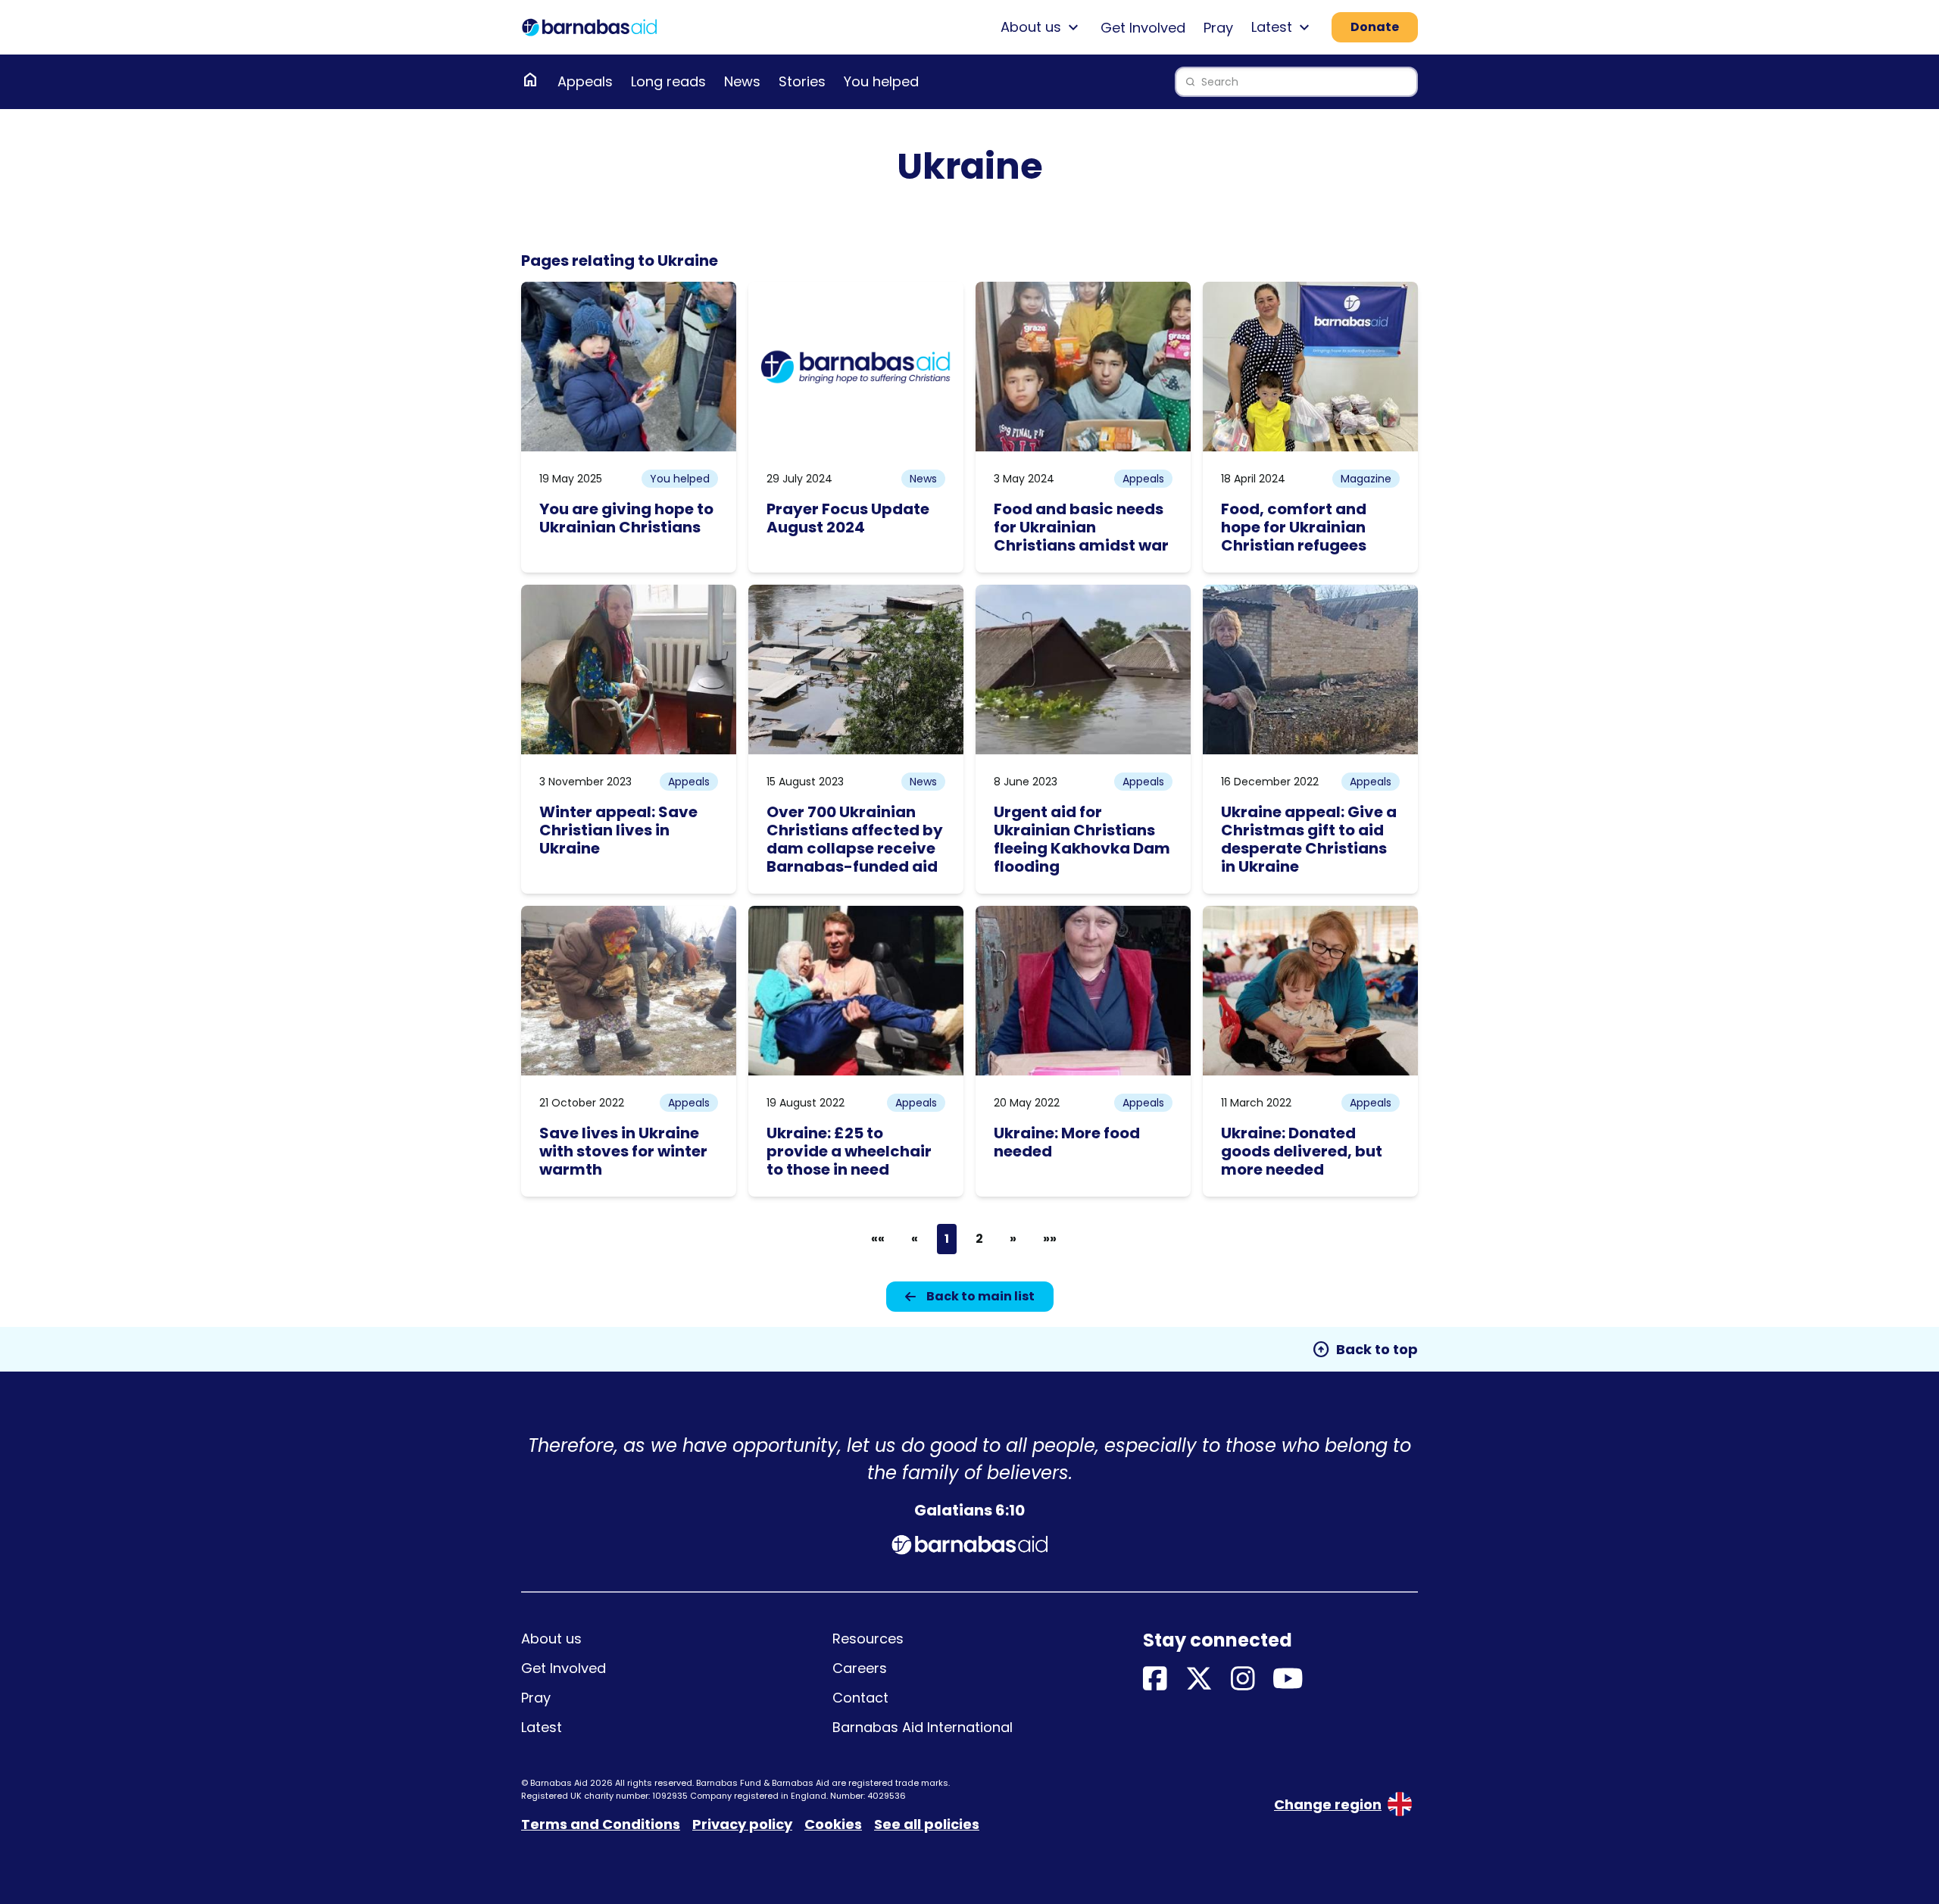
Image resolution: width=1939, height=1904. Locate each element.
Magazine (1366, 479)
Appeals (585, 81)
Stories (802, 81)
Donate (1375, 27)
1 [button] (947, 1239)
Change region (1328, 1804)
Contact (860, 1698)
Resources (868, 1639)
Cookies (833, 1824)
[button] (878, 1239)
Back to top (1365, 1350)
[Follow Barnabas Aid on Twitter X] (1199, 1679)
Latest (542, 1727)
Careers (860, 1668)
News (742, 81)
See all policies (927, 1824)
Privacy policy (742, 1824)
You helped (881, 81)
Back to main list (980, 1296)
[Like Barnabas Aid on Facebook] (1155, 1679)
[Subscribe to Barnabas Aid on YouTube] (1288, 1679)
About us (551, 1639)
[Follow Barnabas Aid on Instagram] (1243, 1679)
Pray (1218, 28)
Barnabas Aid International (923, 1727)
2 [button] (979, 1239)
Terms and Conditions (601, 1824)
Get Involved (1143, 28)
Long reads (668, 81)
